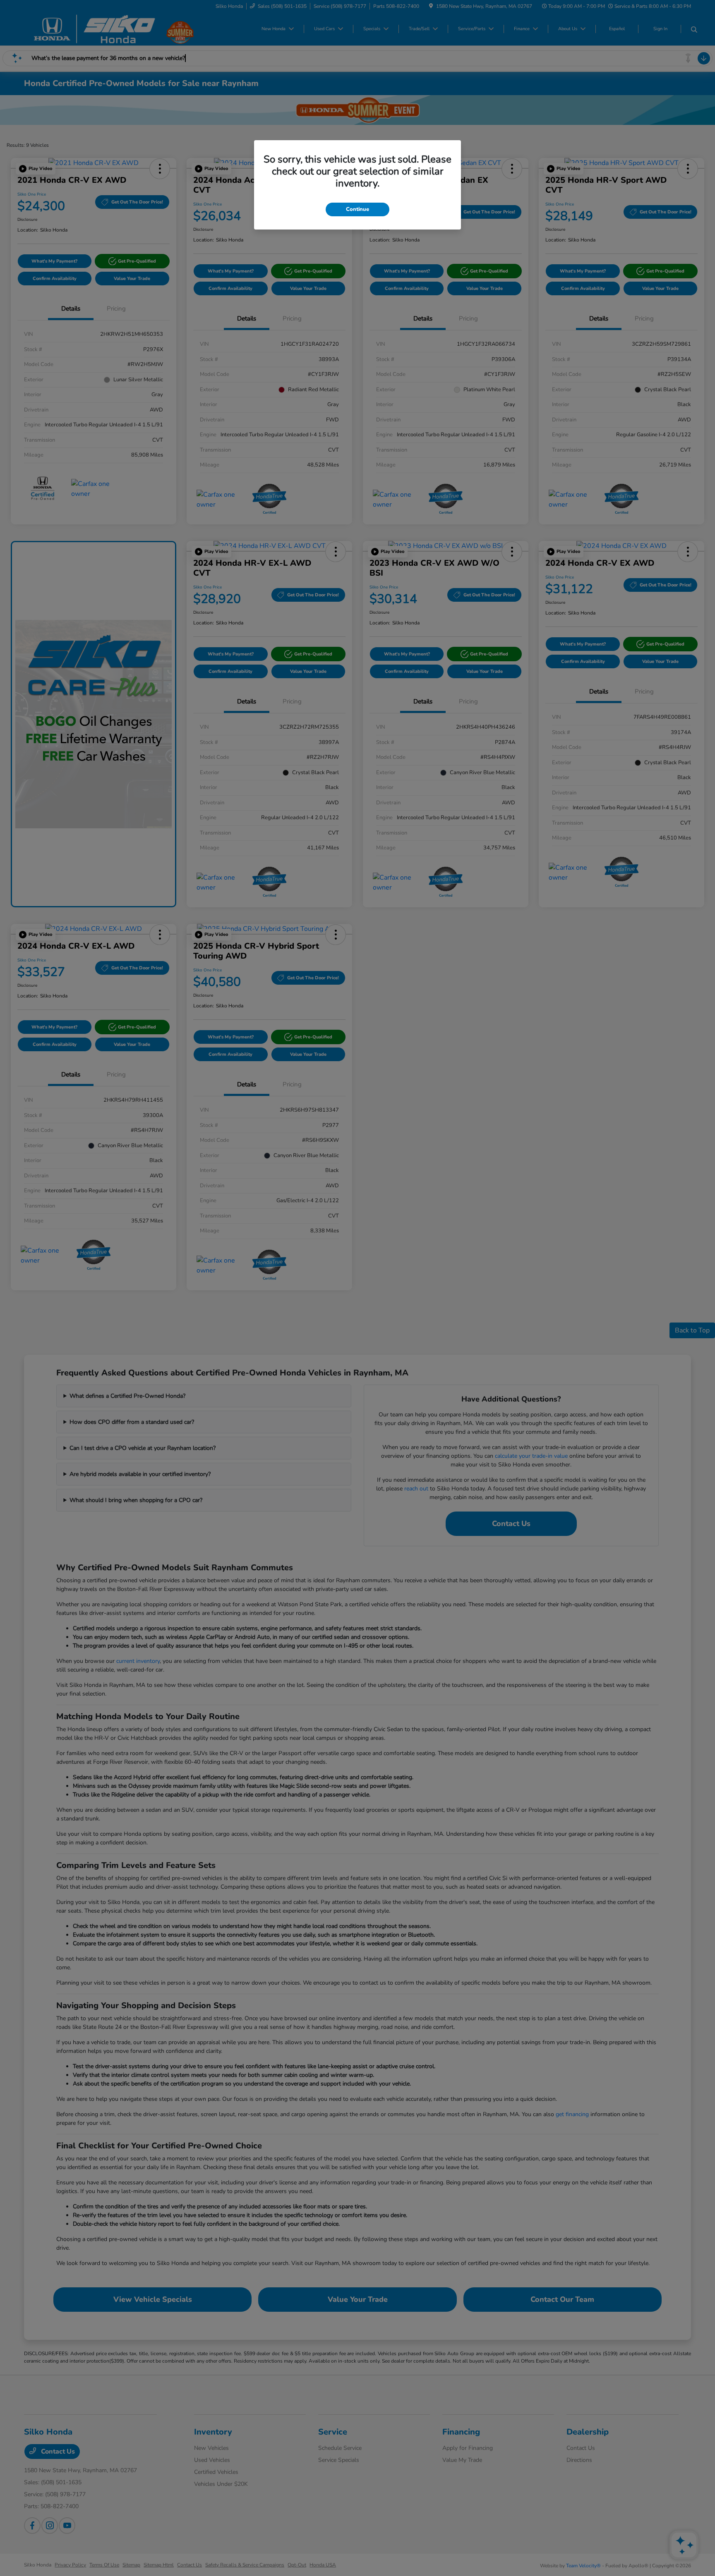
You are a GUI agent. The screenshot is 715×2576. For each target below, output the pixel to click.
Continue (357, 209)
